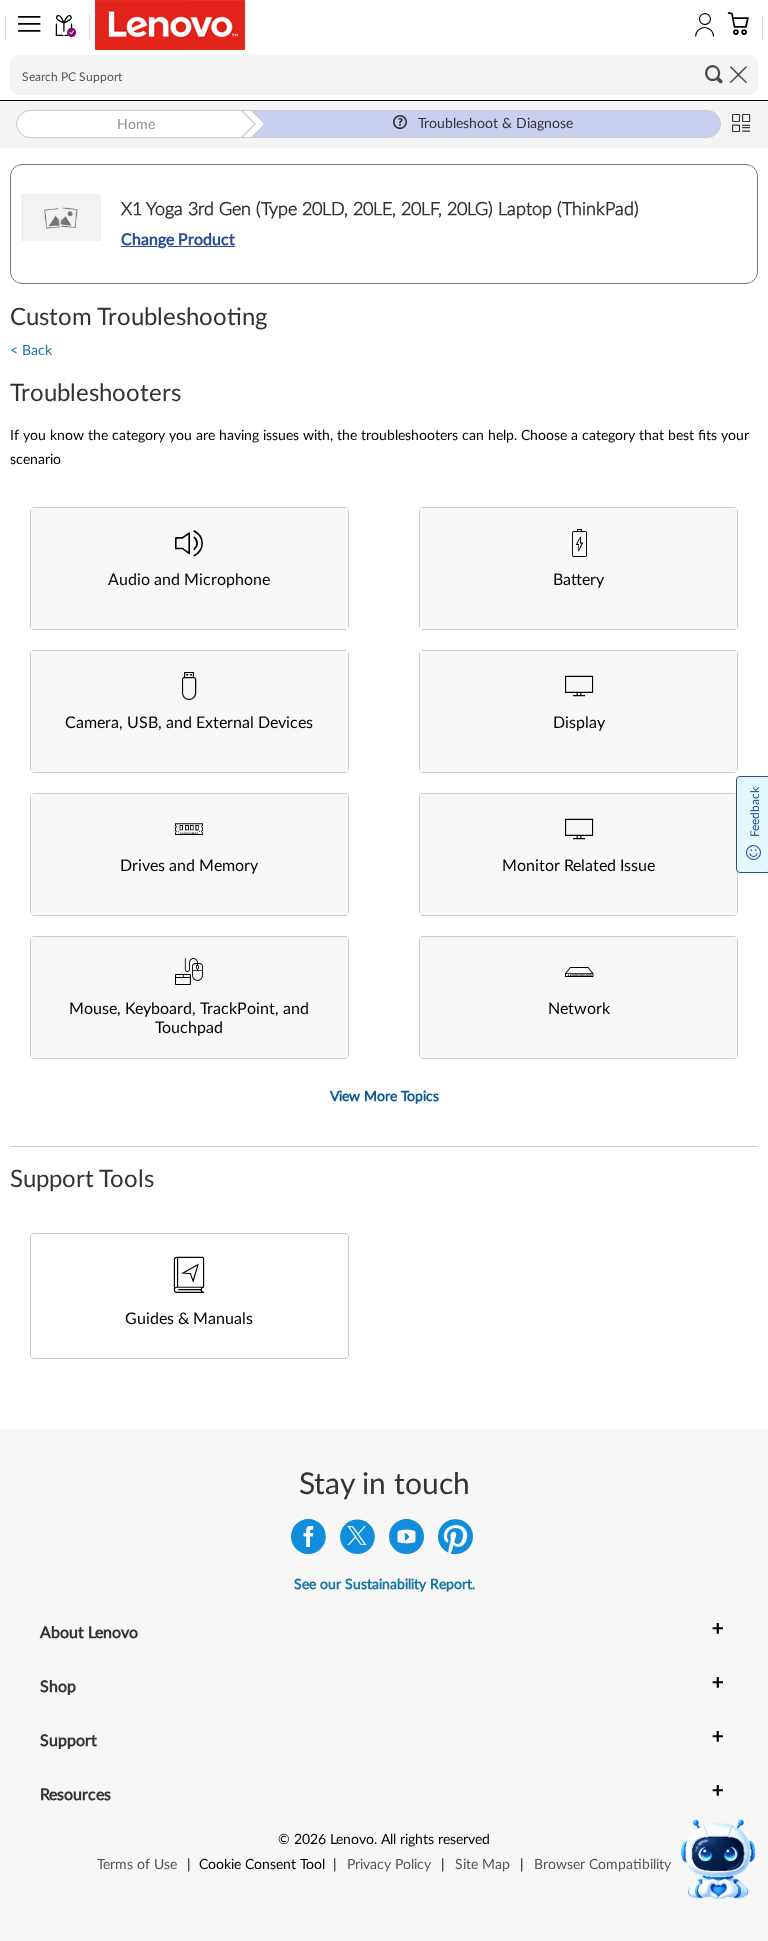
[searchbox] (384, 75)
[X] (357, 1541)
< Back (31, 351)
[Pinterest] (455, 1541)
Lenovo (352, 1840)
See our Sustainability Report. (384, 1585)
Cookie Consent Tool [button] (262, 1865)
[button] (25, 28)
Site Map (482, 1865)
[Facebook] (308, 1541)
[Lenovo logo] (170, 25)
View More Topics (384, 1097)
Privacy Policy (389, 1865)
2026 (310, 1840)
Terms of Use (137, 1865)
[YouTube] (406, 1541)
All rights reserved (435, 1840)
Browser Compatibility (602, 1865)
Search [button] (714, 74)
